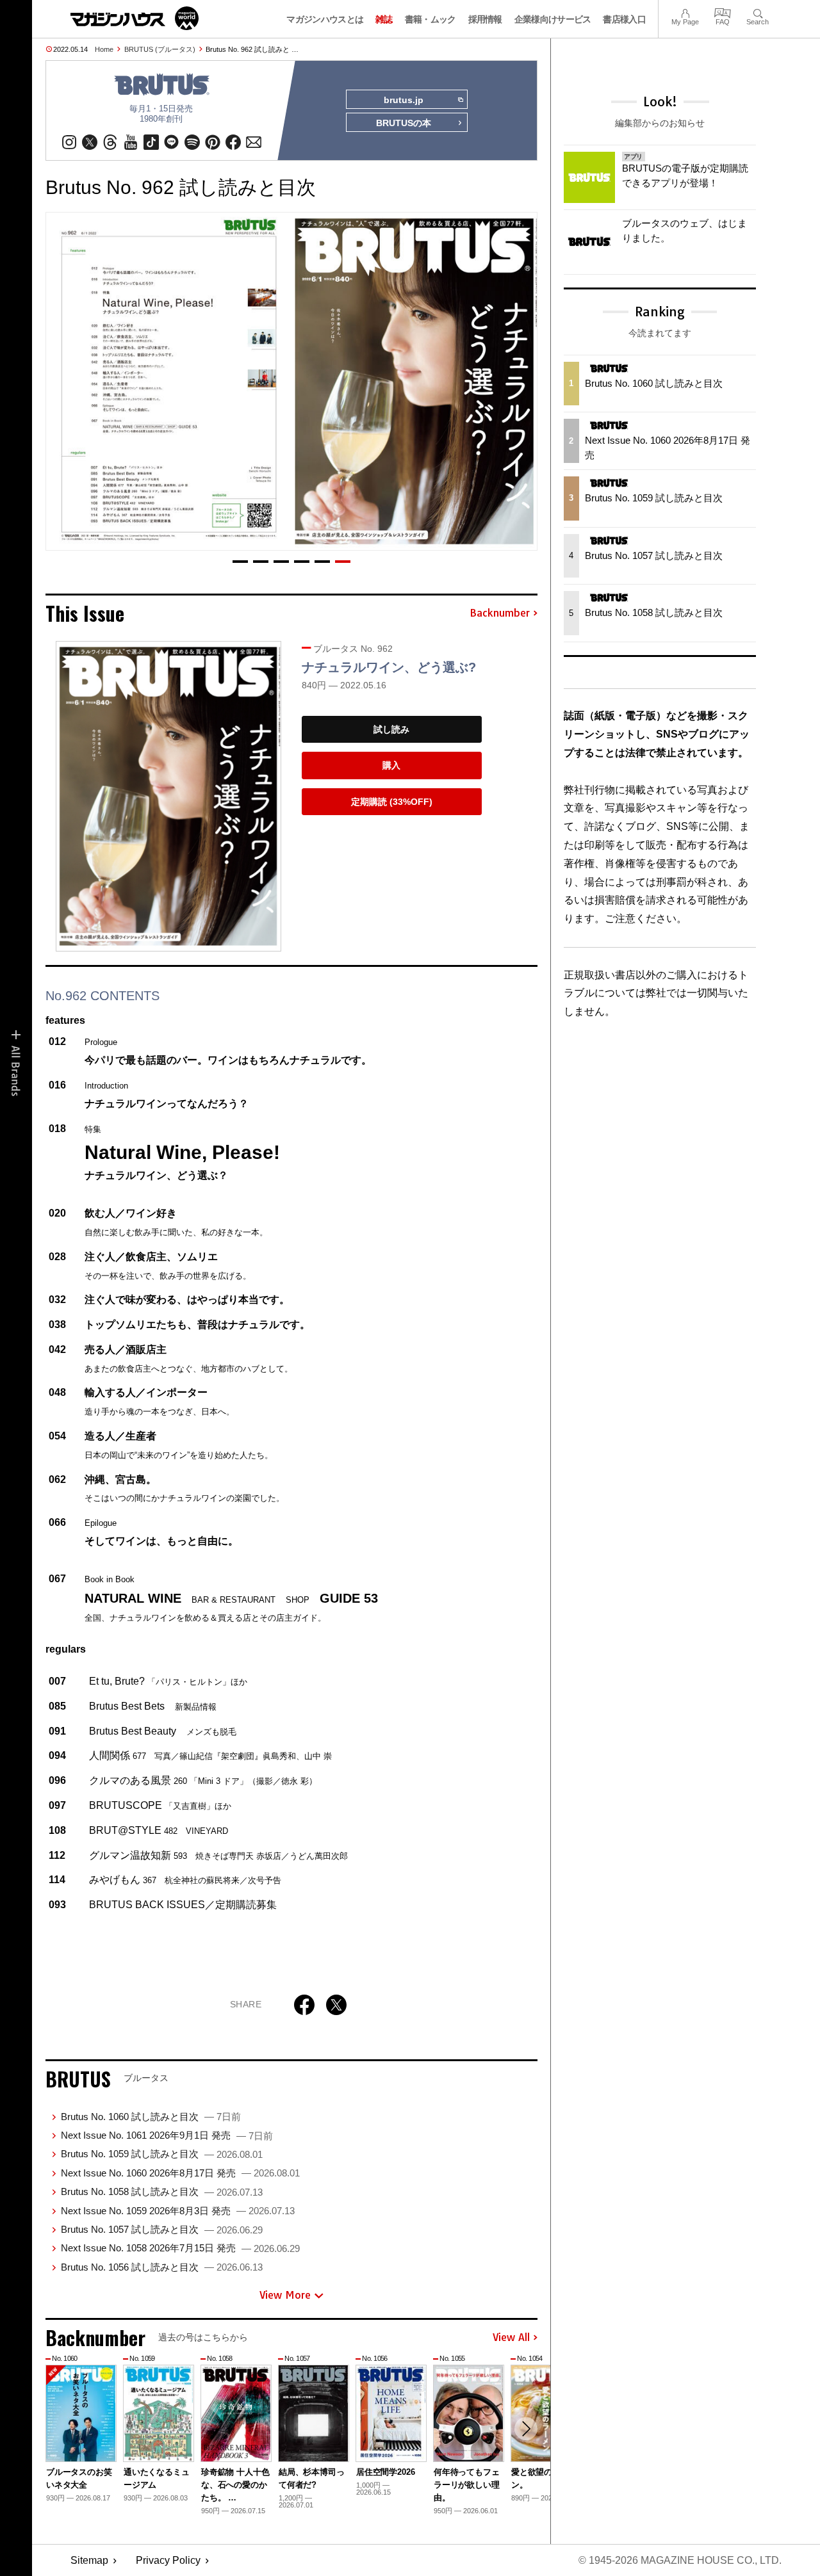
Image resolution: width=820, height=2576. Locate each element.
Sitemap (89, 2560)
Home (104, 49)
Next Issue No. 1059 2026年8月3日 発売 (178, 2211)
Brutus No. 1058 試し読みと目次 (162, 2191)
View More (285, 2295)
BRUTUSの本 (404, 123)
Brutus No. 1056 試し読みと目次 (162, 2267)
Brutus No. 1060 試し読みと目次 (151, 2117)
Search (758, 12)
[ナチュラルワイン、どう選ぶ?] (168, 796)
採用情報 (485, 19)
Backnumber (500, 613)
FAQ (723, 12)
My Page (685, 12)
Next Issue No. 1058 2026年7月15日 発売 (180, 2248)
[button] (240, 562)
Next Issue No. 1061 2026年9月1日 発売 (167, 2135)
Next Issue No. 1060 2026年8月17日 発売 (180, 2173)
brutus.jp (404, 100)
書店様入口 (624, 19)
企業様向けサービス (553, 19)
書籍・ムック (430, 19)
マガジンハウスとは (325, 19)
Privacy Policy (168, 2560)
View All (511, 2338)
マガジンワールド (135, 18)
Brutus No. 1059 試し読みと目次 (162, 2154)
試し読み (391, 729)
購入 (391, 765)
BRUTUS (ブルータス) (160, 49)
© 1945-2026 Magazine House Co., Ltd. (680, 2560)
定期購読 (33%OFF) (392, 802)
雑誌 (384, 19)
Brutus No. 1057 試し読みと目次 (162, 2229)
